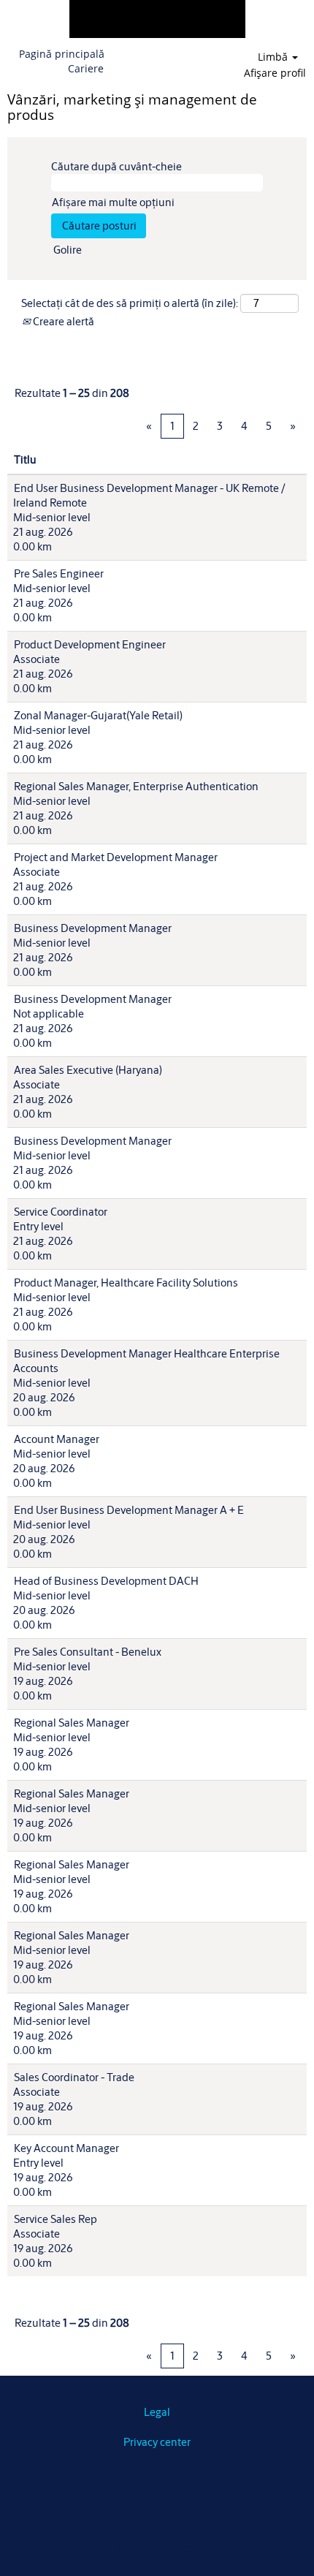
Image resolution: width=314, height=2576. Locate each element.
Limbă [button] (274, 57)
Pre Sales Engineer (59, 573)
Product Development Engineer (90, 644)
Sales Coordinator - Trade (74, 2077)
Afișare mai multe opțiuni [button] (113, 202)
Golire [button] (68, 250)
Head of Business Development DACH (106, 1581)
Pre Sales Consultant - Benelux (88, 1652)
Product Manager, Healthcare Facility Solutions (126, 1283)
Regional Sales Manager (72, 1723)
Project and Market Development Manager (116, 857)
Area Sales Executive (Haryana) (88, 1070)
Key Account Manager (66, 2148)
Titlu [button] (25, 459)
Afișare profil (275, 73)
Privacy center (157, 2442)
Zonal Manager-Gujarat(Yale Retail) (98, 715)
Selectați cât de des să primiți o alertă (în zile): (130, 303)
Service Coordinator (61, 1212)
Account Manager (57, 1439)
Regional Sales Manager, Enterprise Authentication (136, 786)
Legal (157, 2412)
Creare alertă (62, 321)
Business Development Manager (93, 928)
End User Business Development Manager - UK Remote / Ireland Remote (149, 495)
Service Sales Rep (55, 2219)
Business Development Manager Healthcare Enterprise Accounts (146, 1361)
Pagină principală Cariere (62, 61)
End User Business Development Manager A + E (129, 1510)
